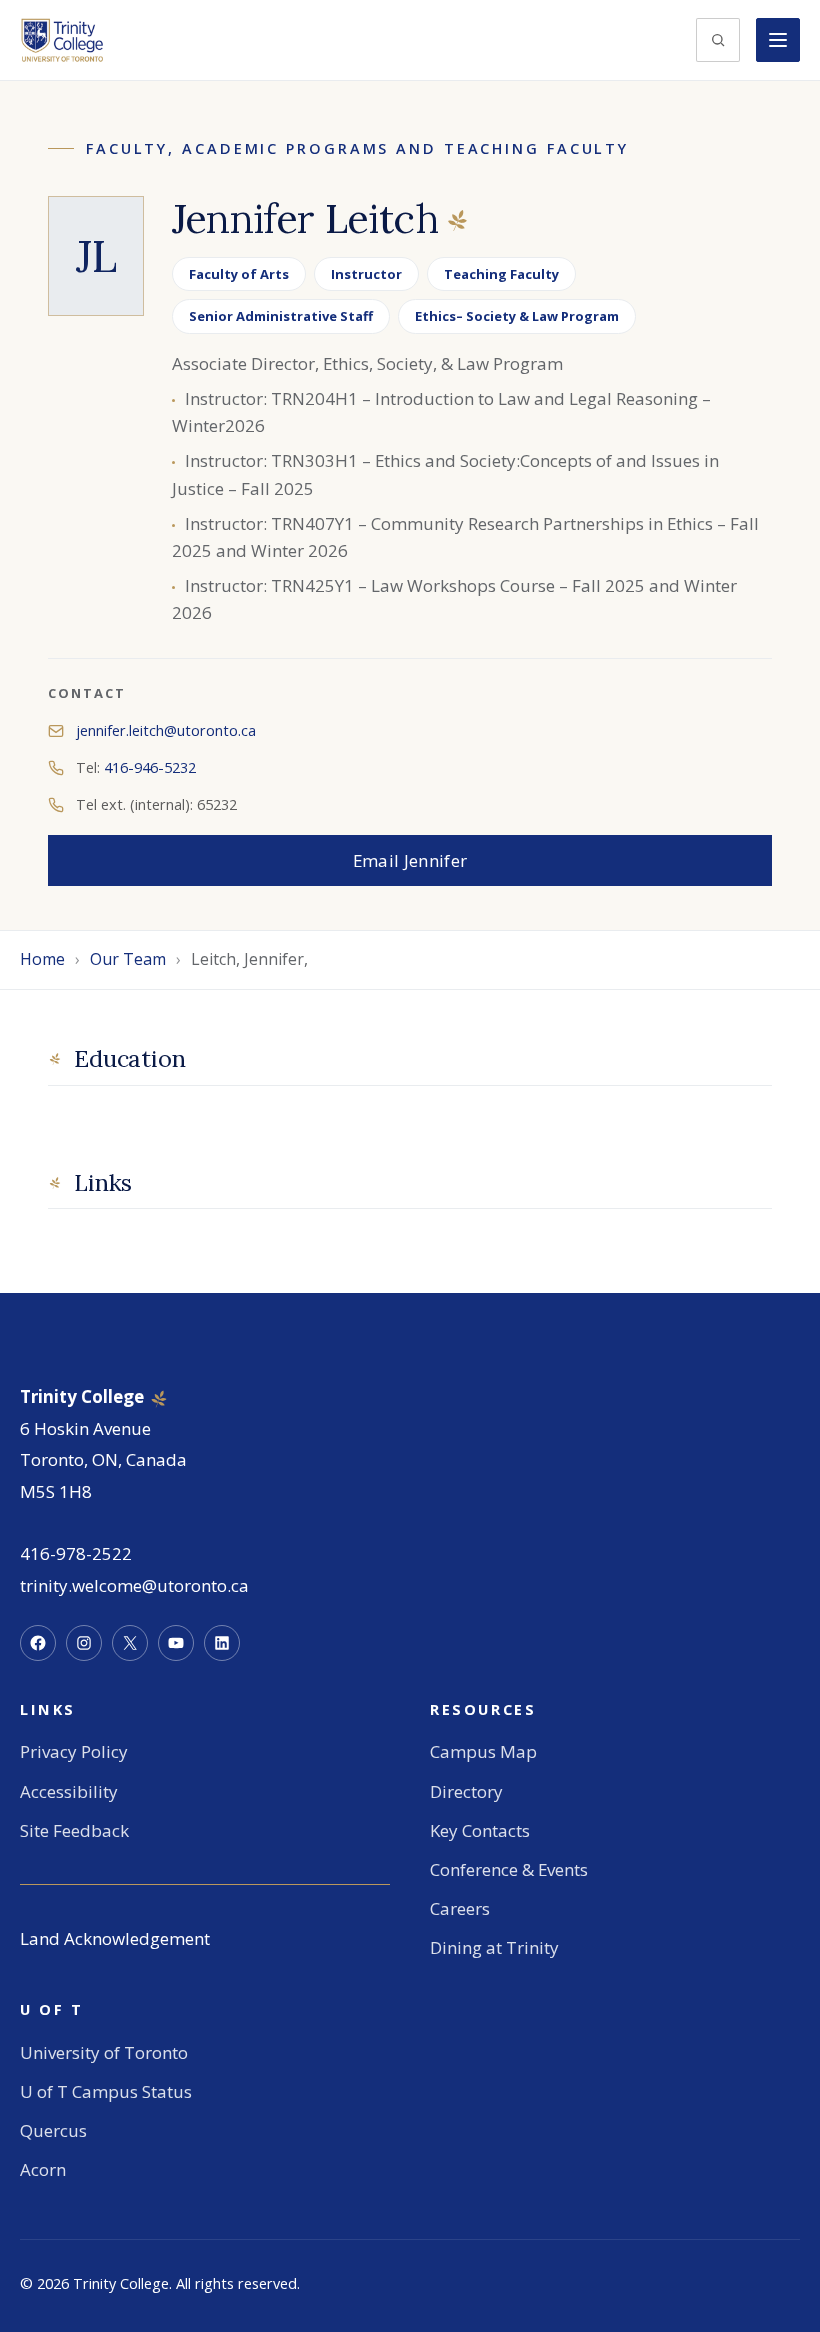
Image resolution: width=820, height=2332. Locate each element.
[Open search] (718, 40)
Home (42, 959)
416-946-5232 (150, 767)
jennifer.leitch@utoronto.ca (166, 730)
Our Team (128, 959)
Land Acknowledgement (115, 1938)
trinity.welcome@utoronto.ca (134, 1585)
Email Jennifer (410, 860)
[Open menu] (778, 40)
